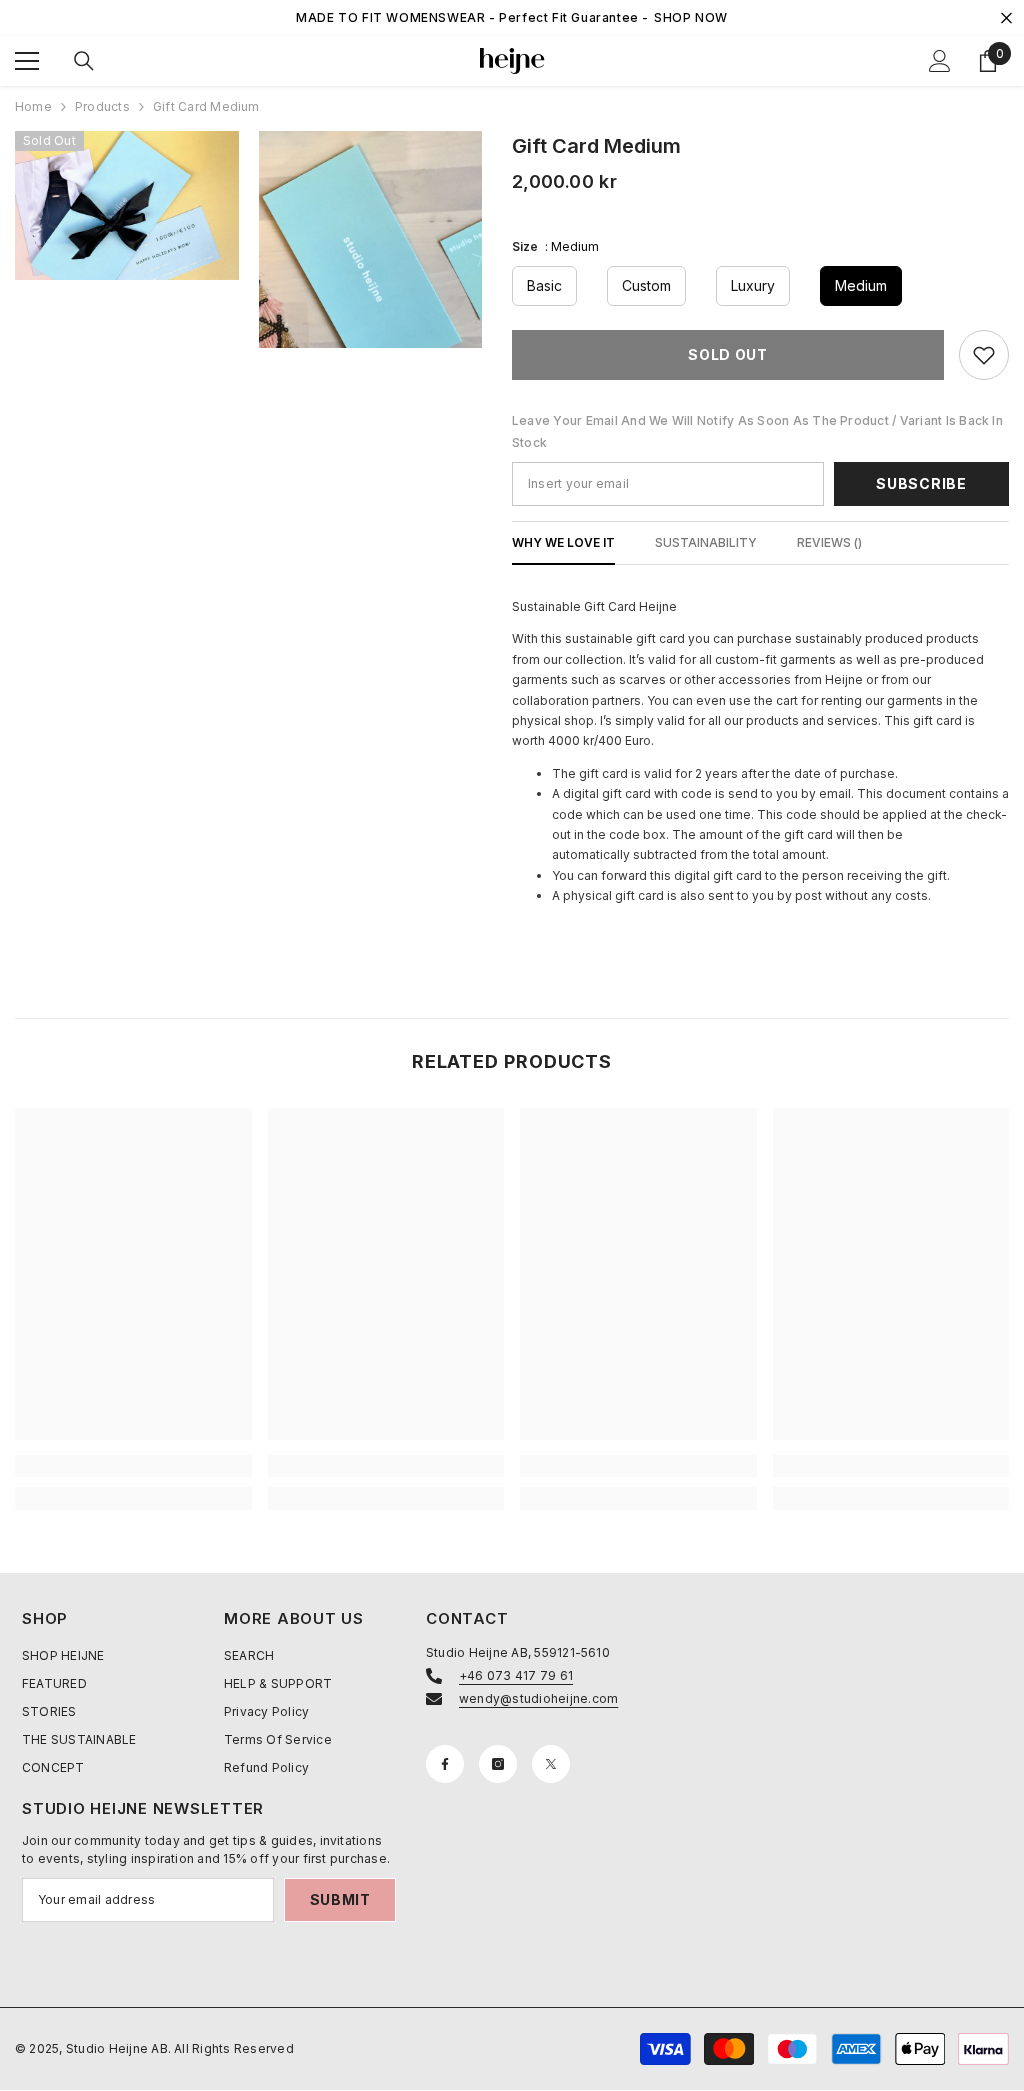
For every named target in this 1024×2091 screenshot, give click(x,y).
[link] (133, 1466)
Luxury (753, 285)
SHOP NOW (691, 17)
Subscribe (921, 483)
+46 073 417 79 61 (516, 1675)
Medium (861, 285)
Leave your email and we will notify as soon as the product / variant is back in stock (757, 431)
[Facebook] (445, 1764)
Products (102, 106)
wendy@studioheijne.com (538, 1698)
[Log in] (940, 61)
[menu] (27, 61)
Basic (544, 285)
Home (33, 106)
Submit (340, 1899)
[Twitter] (551, 1764)
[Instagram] (498, 1764)
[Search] (84, 61)
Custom (646, 285)
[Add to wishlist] (984, 355)
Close (1006, 18)
